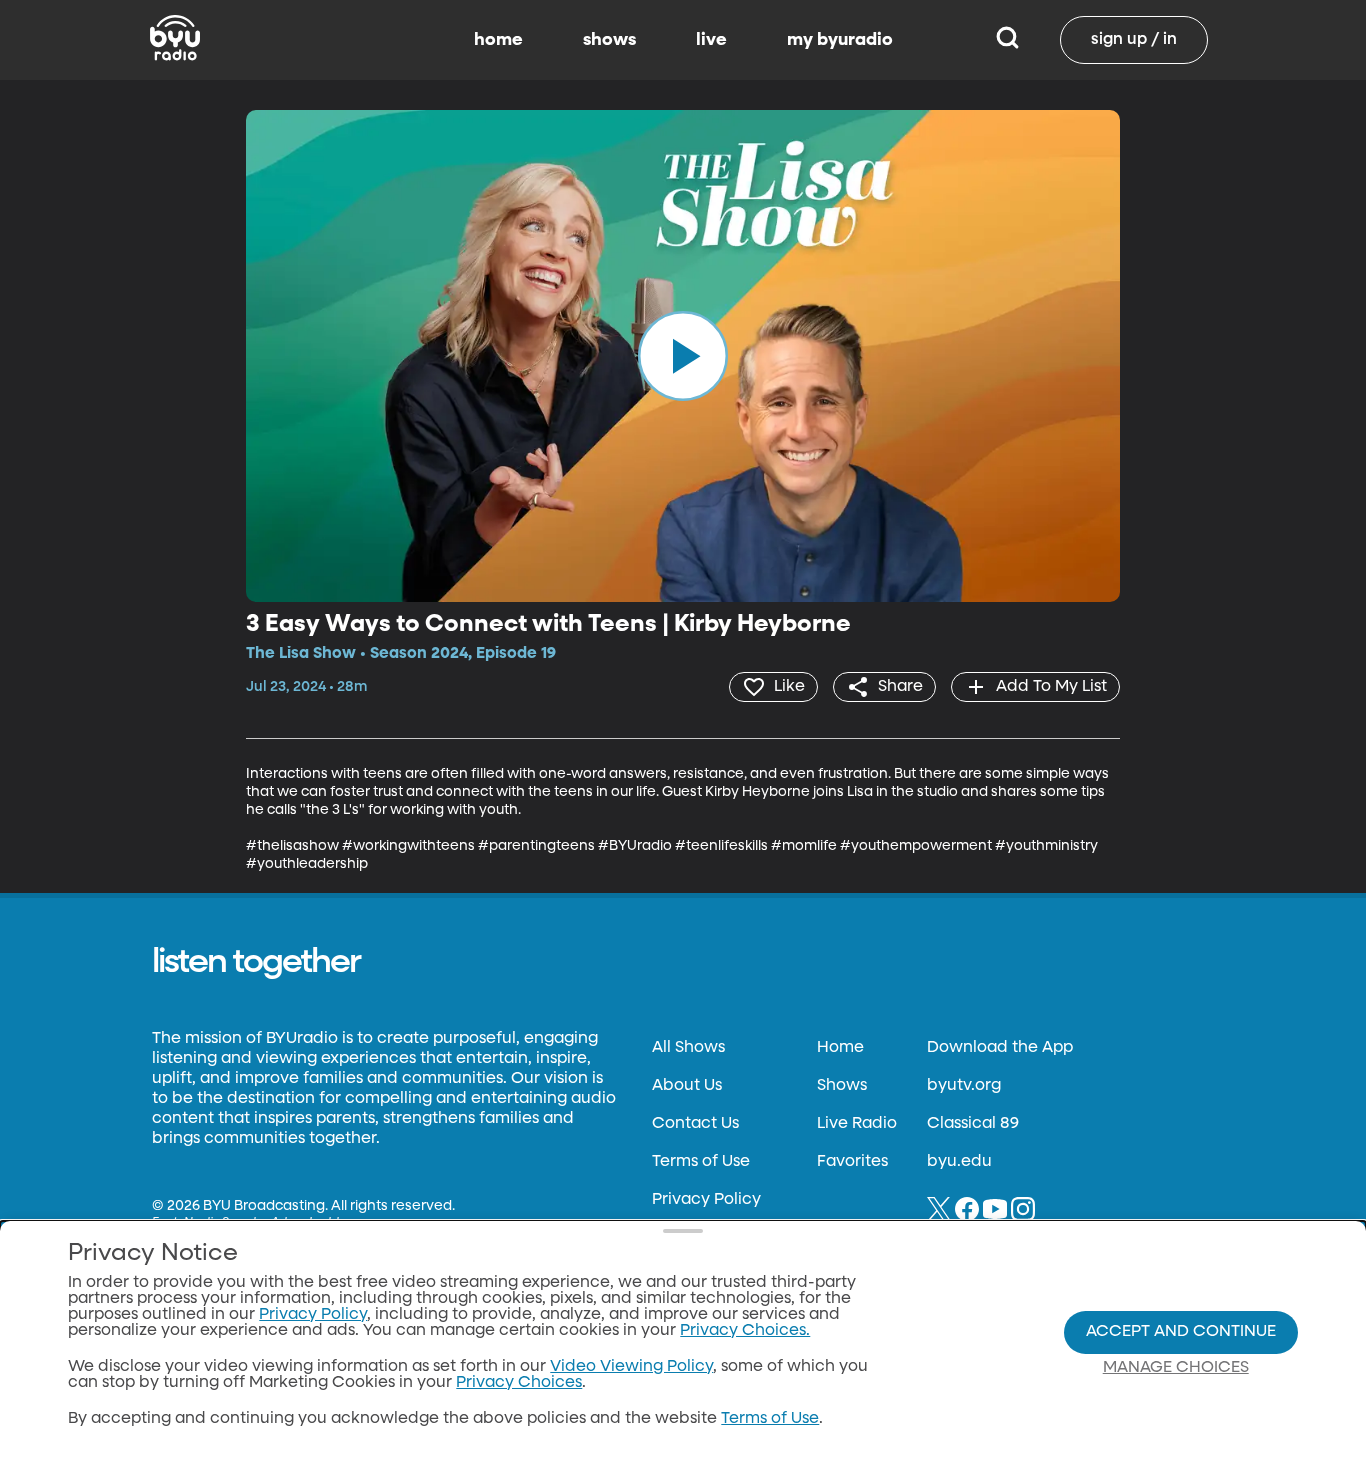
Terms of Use (701, 1162)
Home (840, 1048)
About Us (687, 1086)
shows (609, 40)
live (711, 40)
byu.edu (959, 1162)
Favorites (852, 1162)
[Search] (1007, 40)
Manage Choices (1176, 1368)
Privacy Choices (519, 1383)
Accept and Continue (1181, 1332)
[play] (683, 356)
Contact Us (695, 1124)
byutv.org (964, 1086)
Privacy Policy (706, 1200)
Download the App (1000, 1048)
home (498, 40)
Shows (842, 1086)
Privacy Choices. (745, 1331)
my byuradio (840, 40)
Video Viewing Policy (631, 1367)
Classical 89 (973, 1124)
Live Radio (857, 1124)
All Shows (688, 1048)
